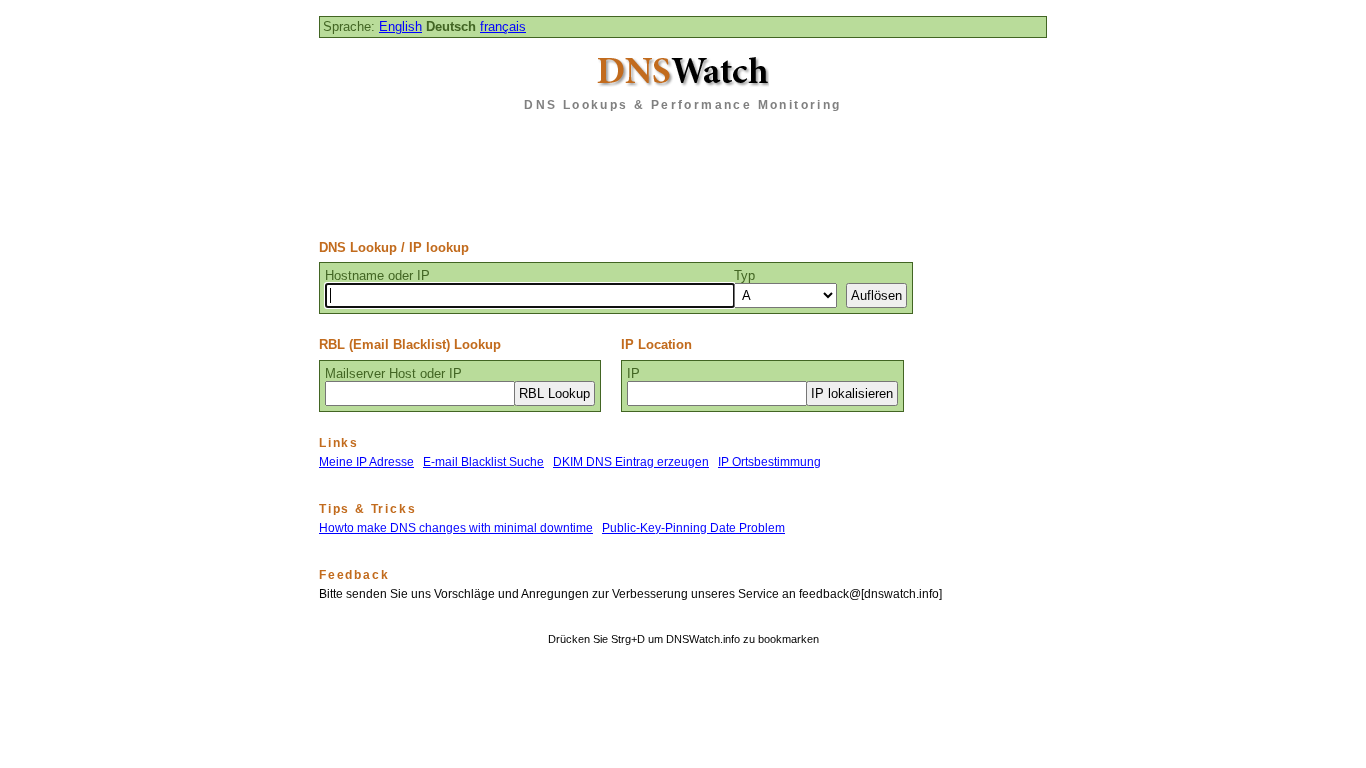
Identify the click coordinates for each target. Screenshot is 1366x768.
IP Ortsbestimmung (769, 462)
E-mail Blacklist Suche (483, 462)
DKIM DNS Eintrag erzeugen (631, 462)
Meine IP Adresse (366, 462)
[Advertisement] (683, 169)
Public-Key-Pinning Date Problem (693, 528)
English (400, 27)
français (503, 27)
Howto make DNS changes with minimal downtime (456, 528)
